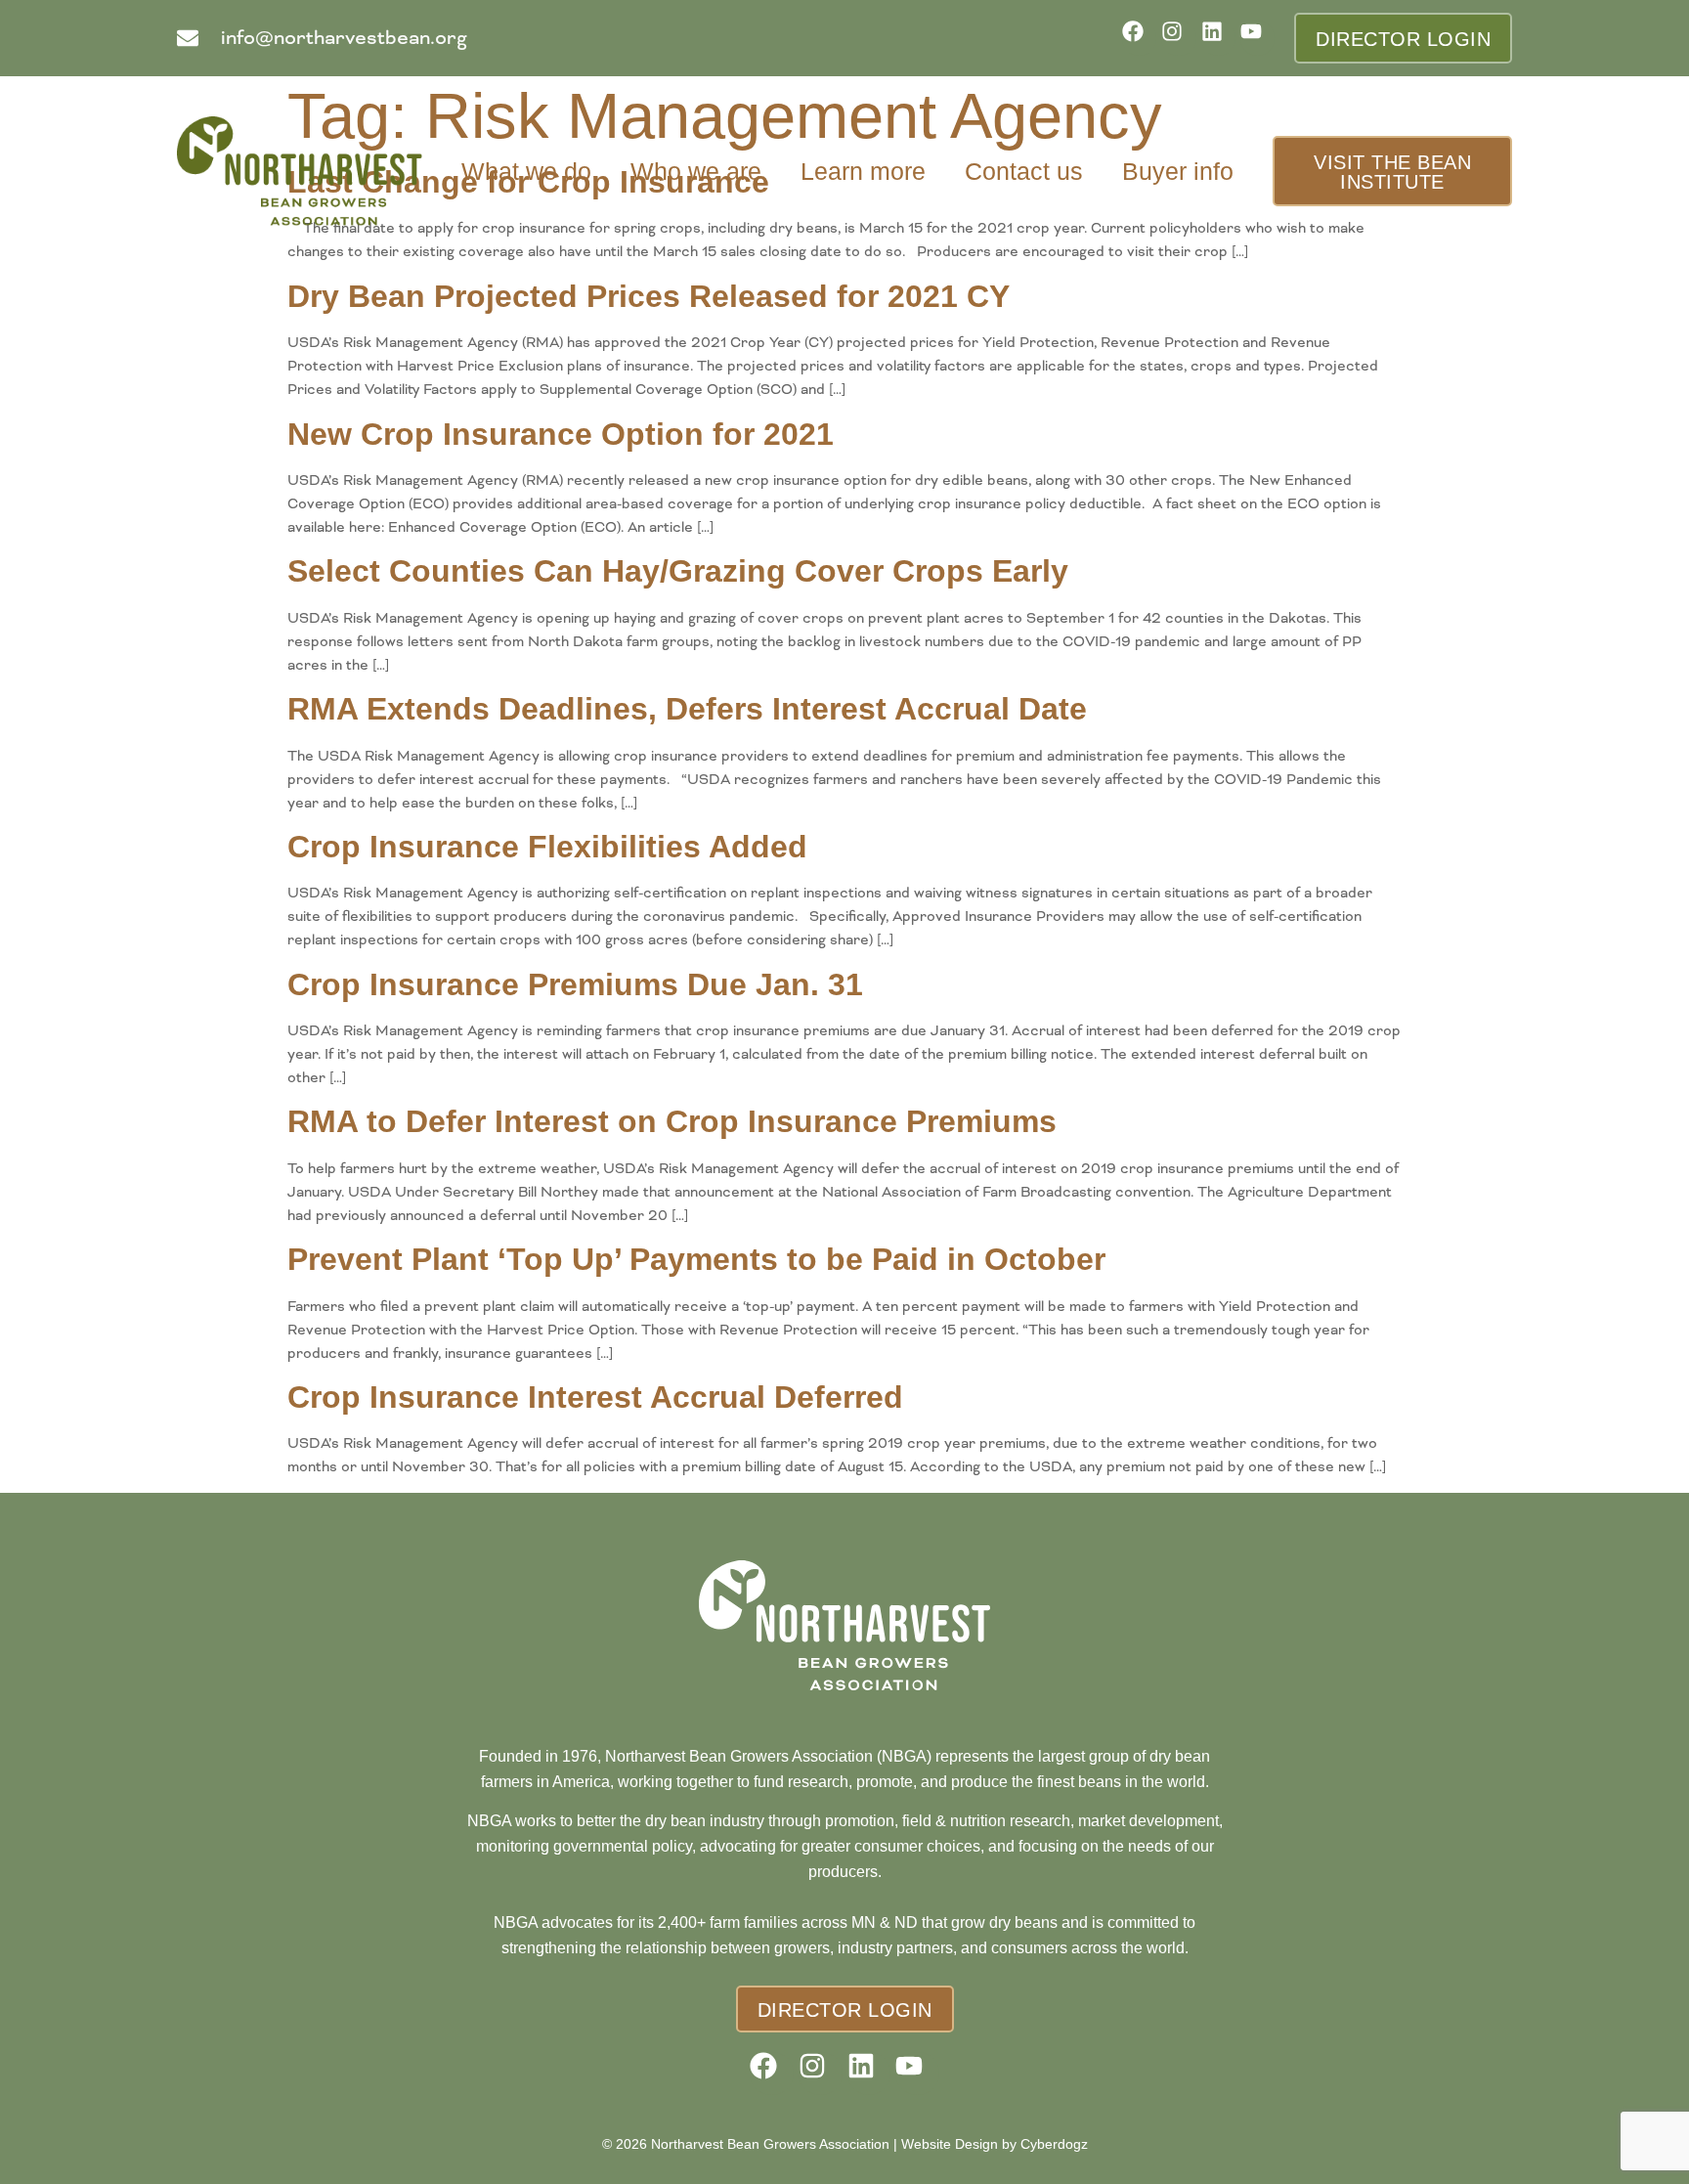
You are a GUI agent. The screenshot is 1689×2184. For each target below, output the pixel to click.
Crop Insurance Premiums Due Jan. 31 (575, 984)
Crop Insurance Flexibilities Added (547, 847)
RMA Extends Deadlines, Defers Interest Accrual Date (687, 709)
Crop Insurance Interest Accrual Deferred (595, 1397)
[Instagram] (1178, 38)
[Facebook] (1139, 38)
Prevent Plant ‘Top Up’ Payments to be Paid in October (696, 1259)
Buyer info (1178, 171)
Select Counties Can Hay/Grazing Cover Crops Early (678, 571)
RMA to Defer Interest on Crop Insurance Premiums (672, 1121)
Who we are (696, 171)
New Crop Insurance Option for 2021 (561, 434)
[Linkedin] (1218, 38)
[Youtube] (1257, 38)
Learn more (863, 171)
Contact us (1024, 171)
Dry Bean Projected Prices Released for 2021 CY (649, 296)
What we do (526, 171)
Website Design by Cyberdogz (995, 2144)
